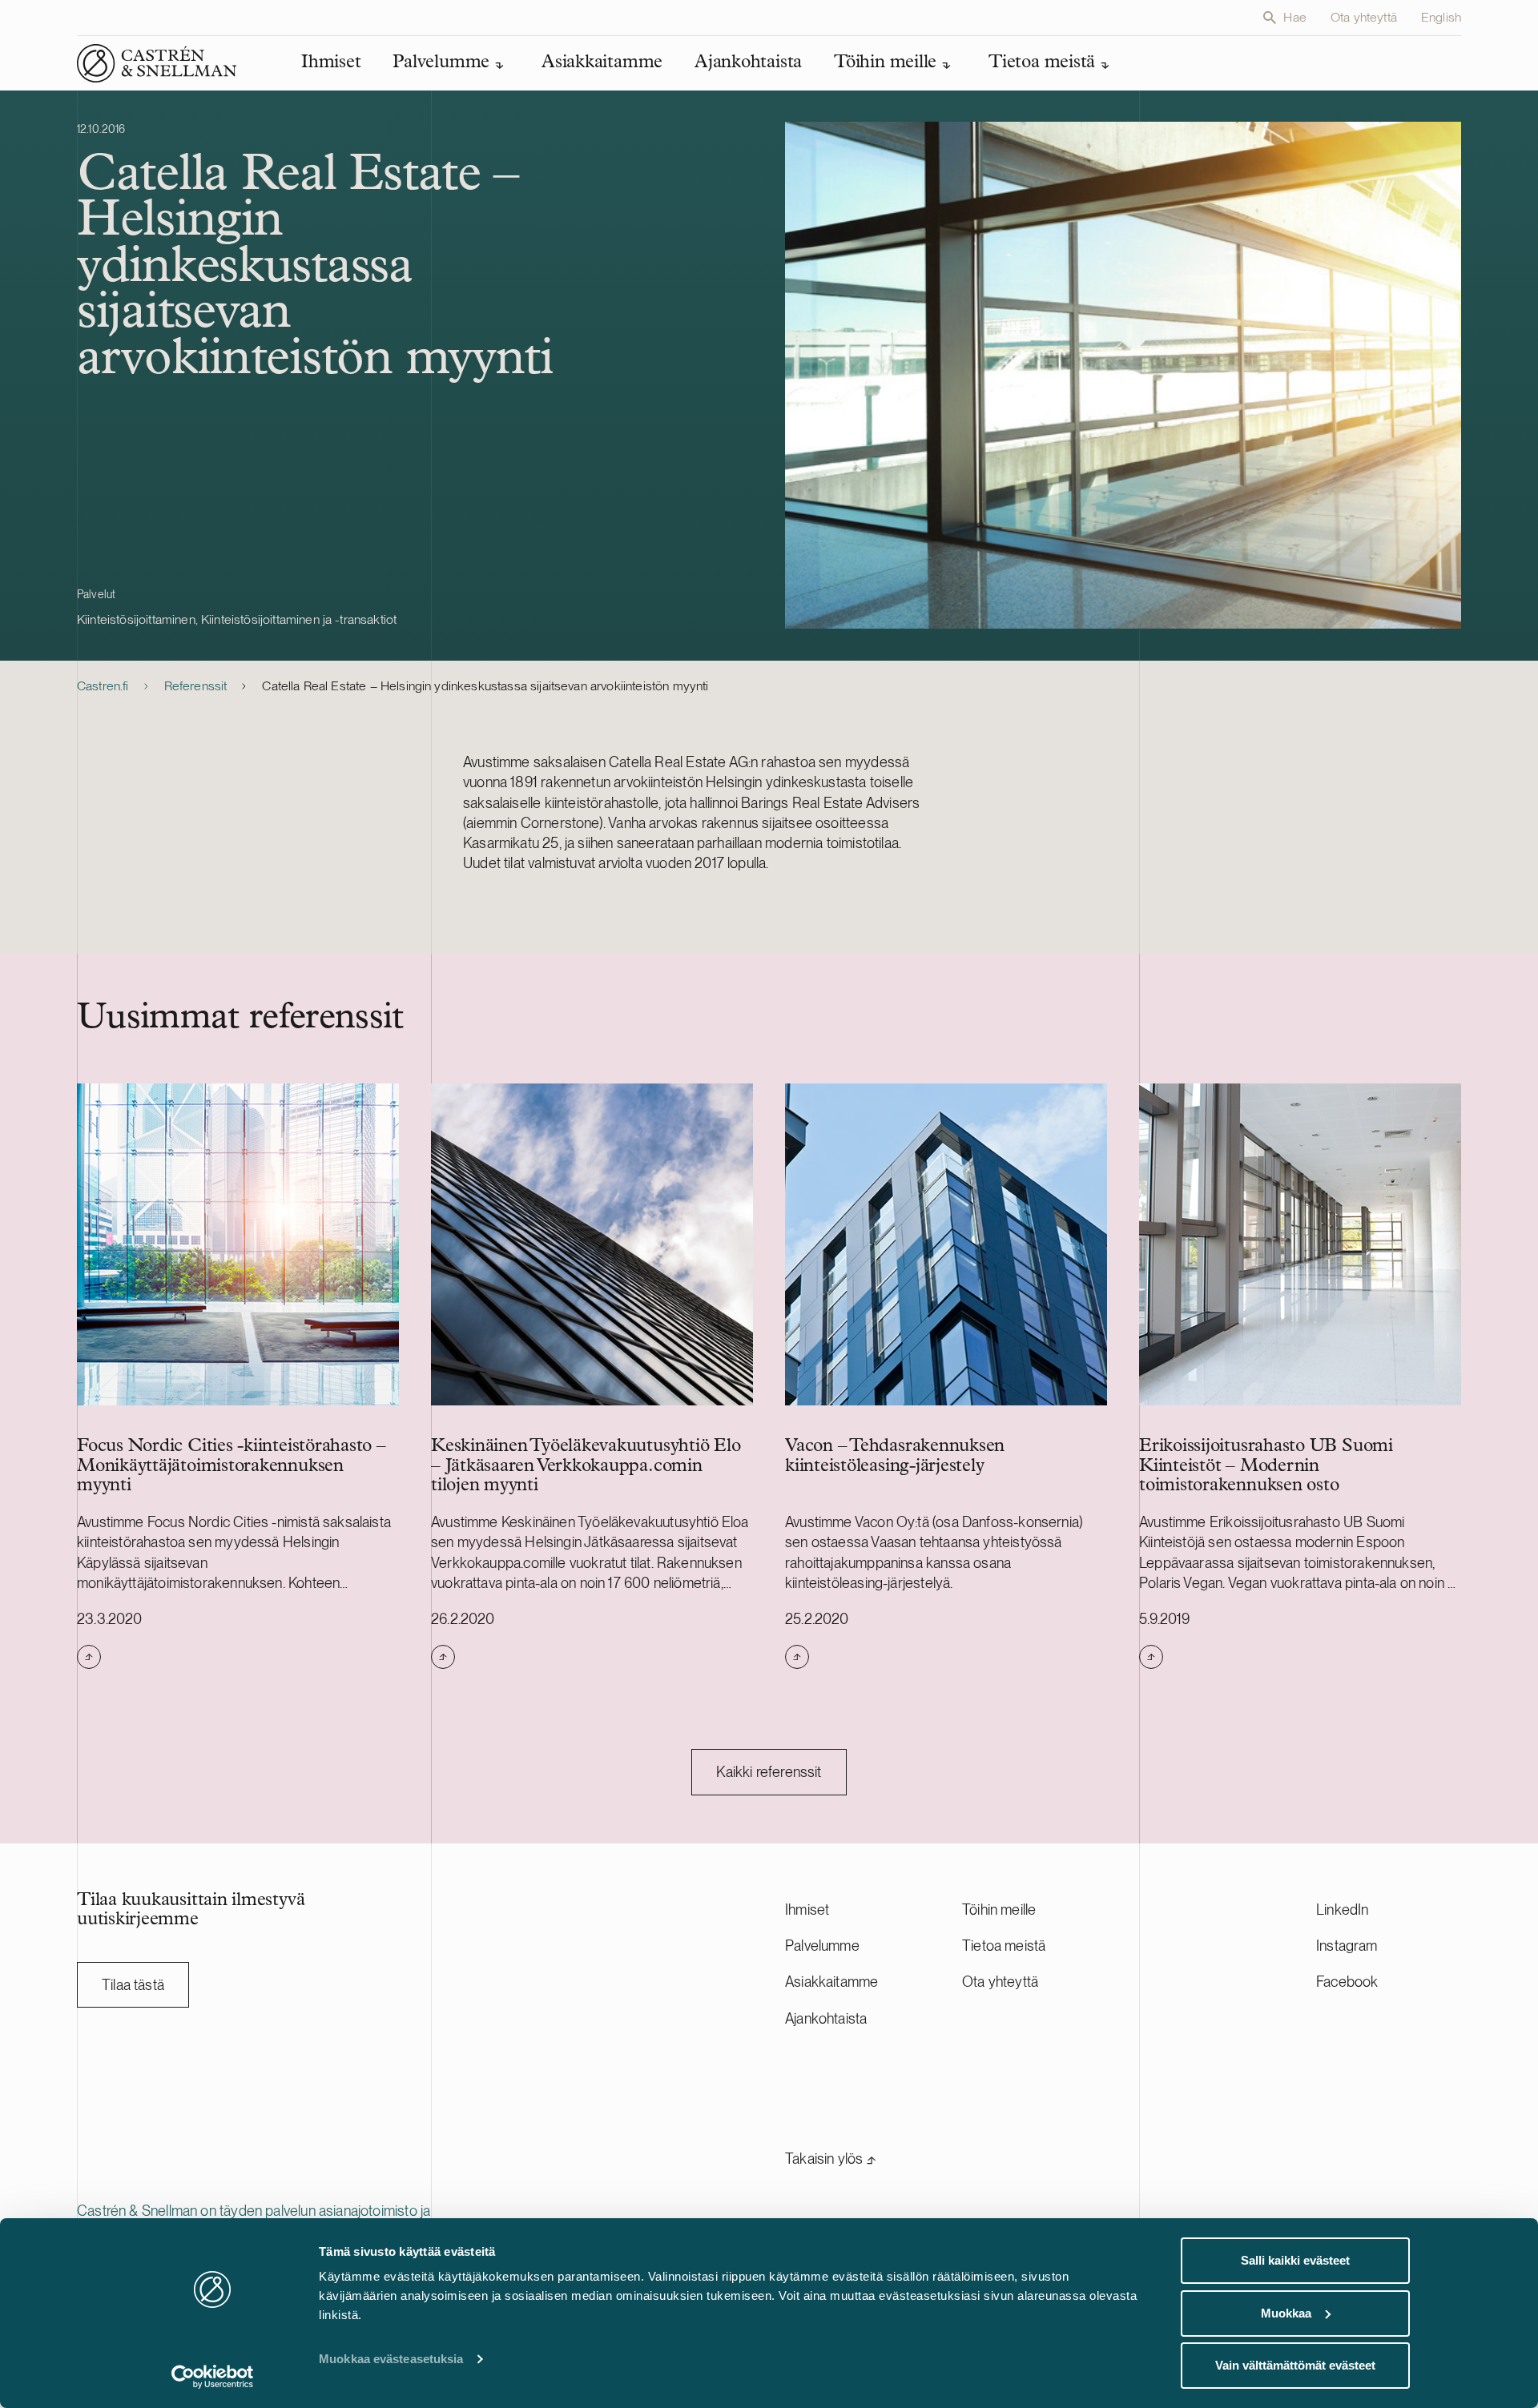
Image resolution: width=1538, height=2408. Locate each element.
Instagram (1347, 1946)
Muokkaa (1286, 2313)
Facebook (1347, 1982)
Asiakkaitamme (831, 1982)
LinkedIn (1342, 1910)
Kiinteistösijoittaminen (136, 619)
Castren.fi (103, 686)
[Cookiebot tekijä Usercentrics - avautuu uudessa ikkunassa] (213, 2377)
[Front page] (157, 63)
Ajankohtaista (826, 2018)
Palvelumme (822, 1946)
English (1441, 17)
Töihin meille (999, 1910)
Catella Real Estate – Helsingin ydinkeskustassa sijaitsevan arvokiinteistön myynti (485, 686)
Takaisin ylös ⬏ (831, 2159)
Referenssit (196, 686)
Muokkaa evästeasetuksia (391, 2359)
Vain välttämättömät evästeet (1295, 2365)
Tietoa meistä (1004, 1946)
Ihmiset (807, 1910)
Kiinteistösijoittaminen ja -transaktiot (299, 619)
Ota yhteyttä (1364, 17)
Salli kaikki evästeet (1295, 2260)
